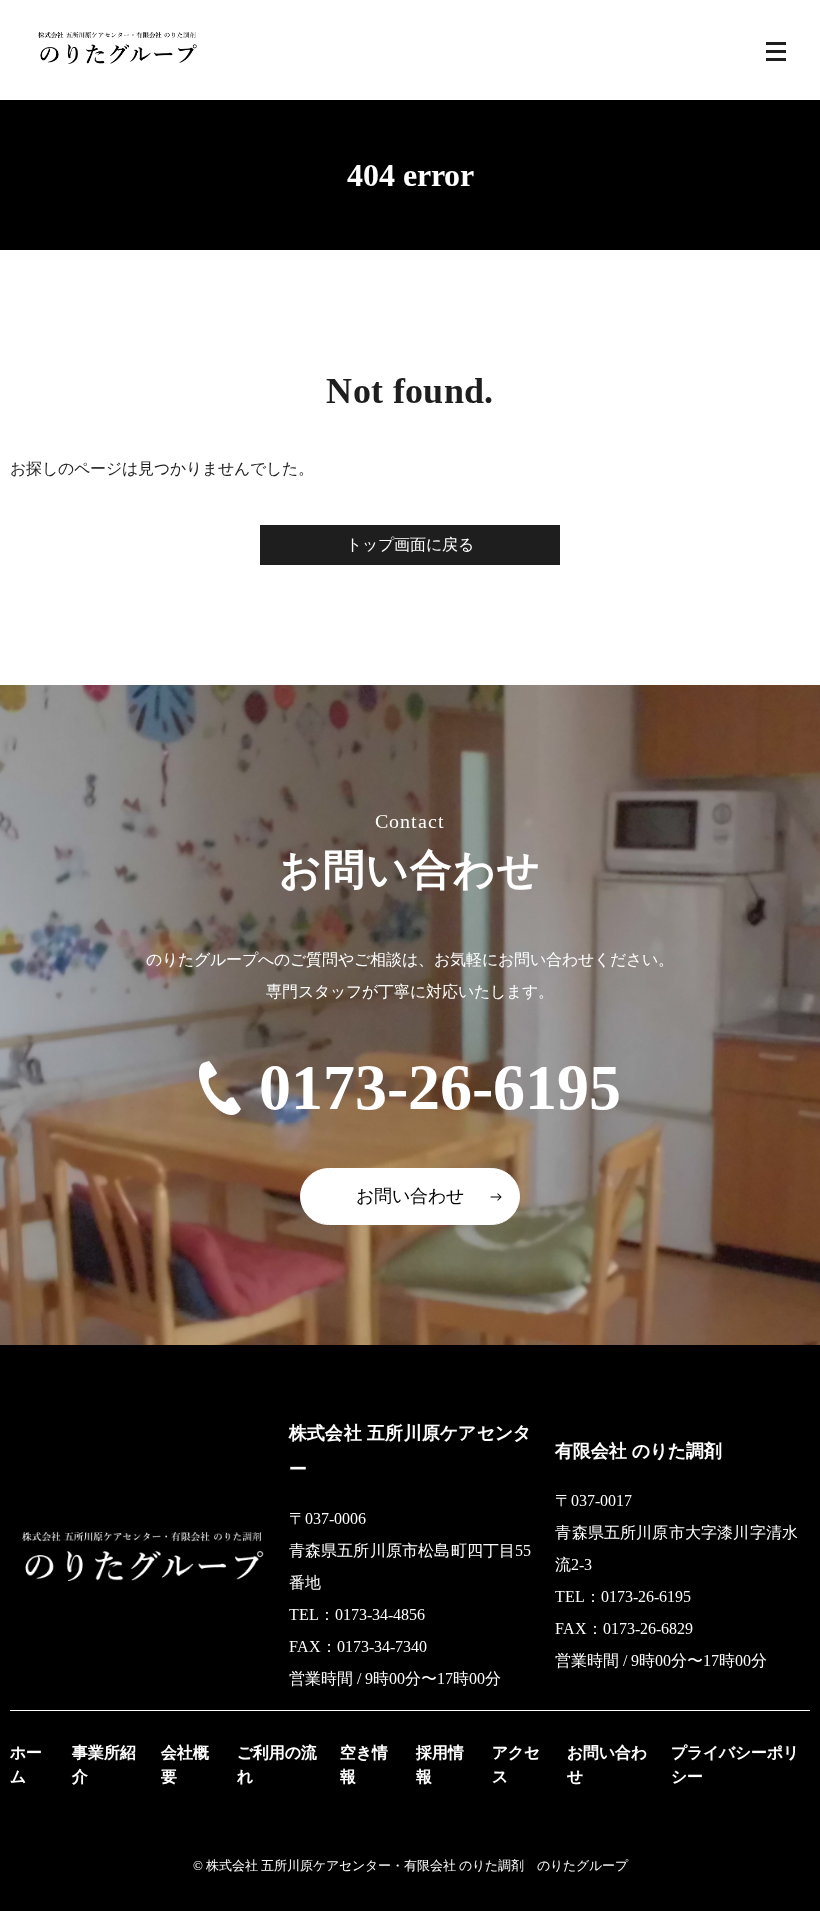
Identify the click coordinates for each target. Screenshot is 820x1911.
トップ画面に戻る (410, 544)
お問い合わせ (410, 1196)
